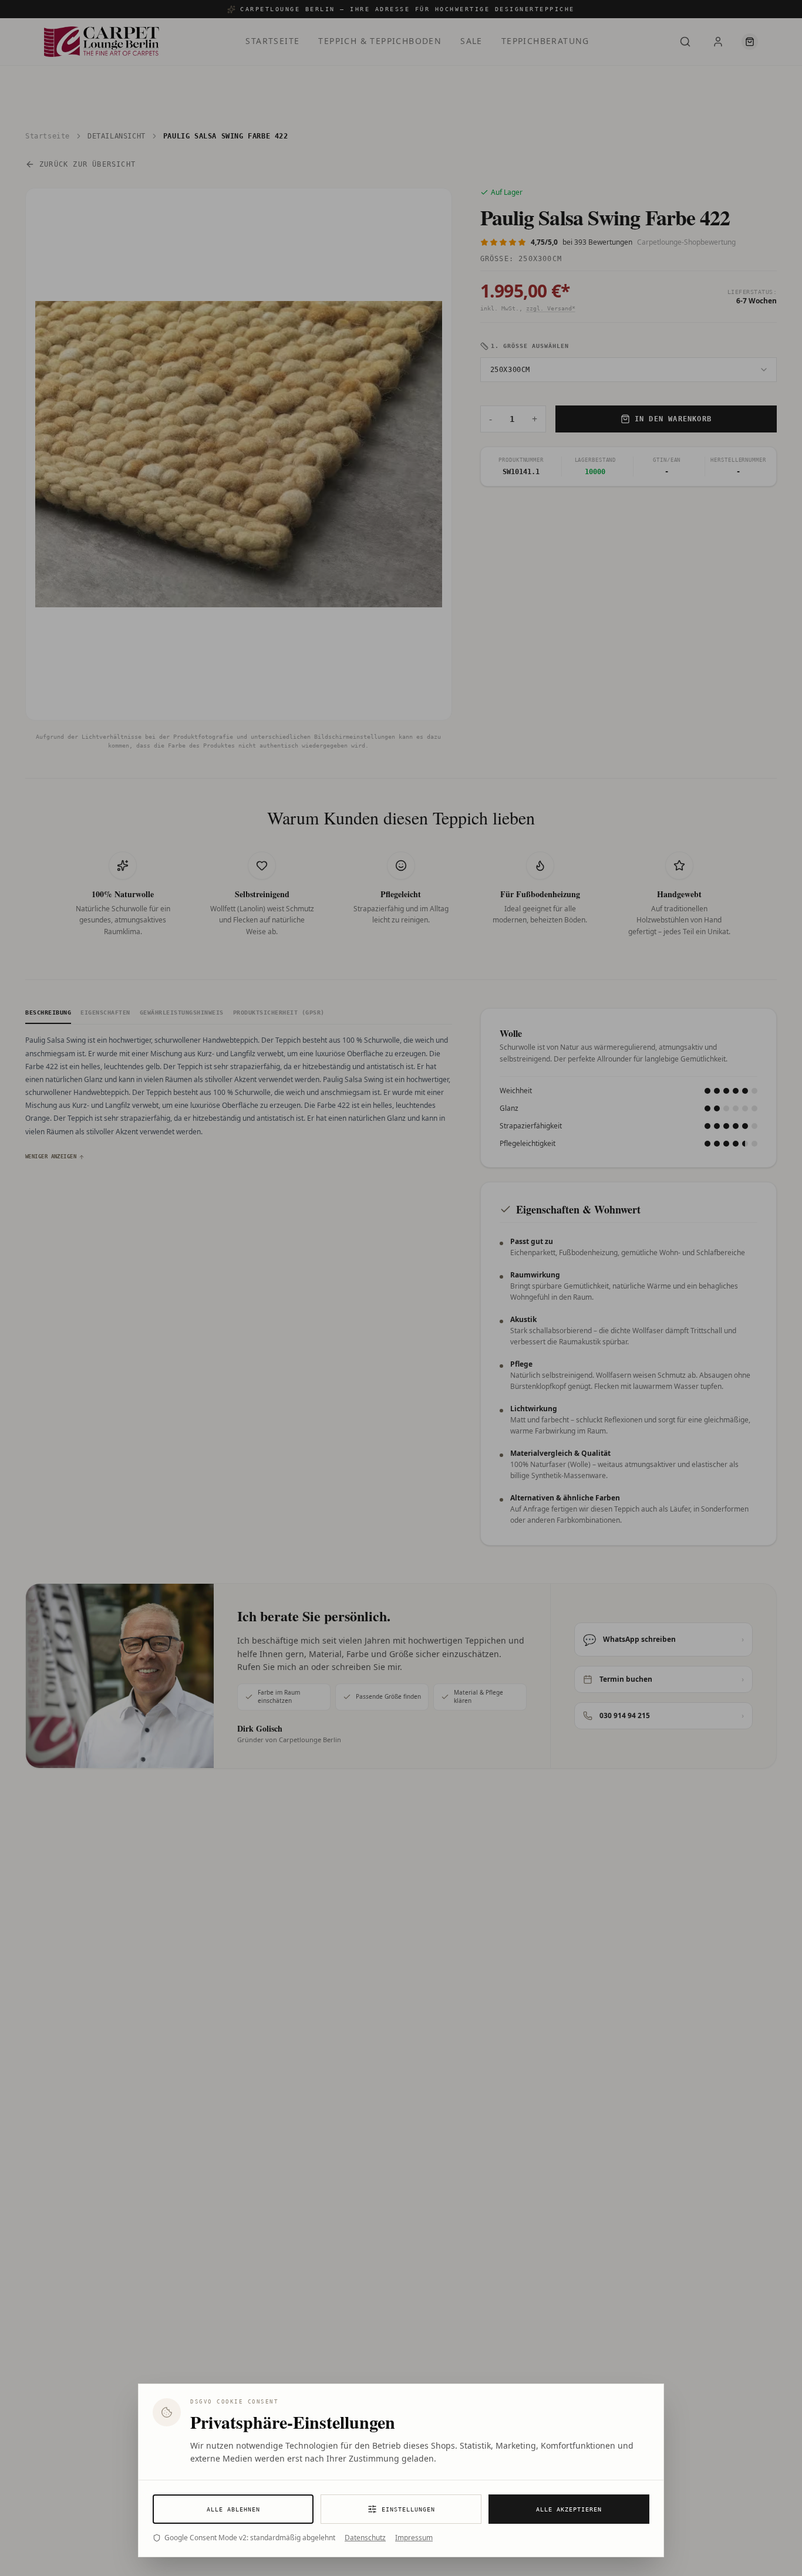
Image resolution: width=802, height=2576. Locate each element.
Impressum (414, 2538)
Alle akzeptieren (569, 2509)
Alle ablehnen (233, 2509)
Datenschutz (365, 2538)
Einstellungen (408, 2509)
